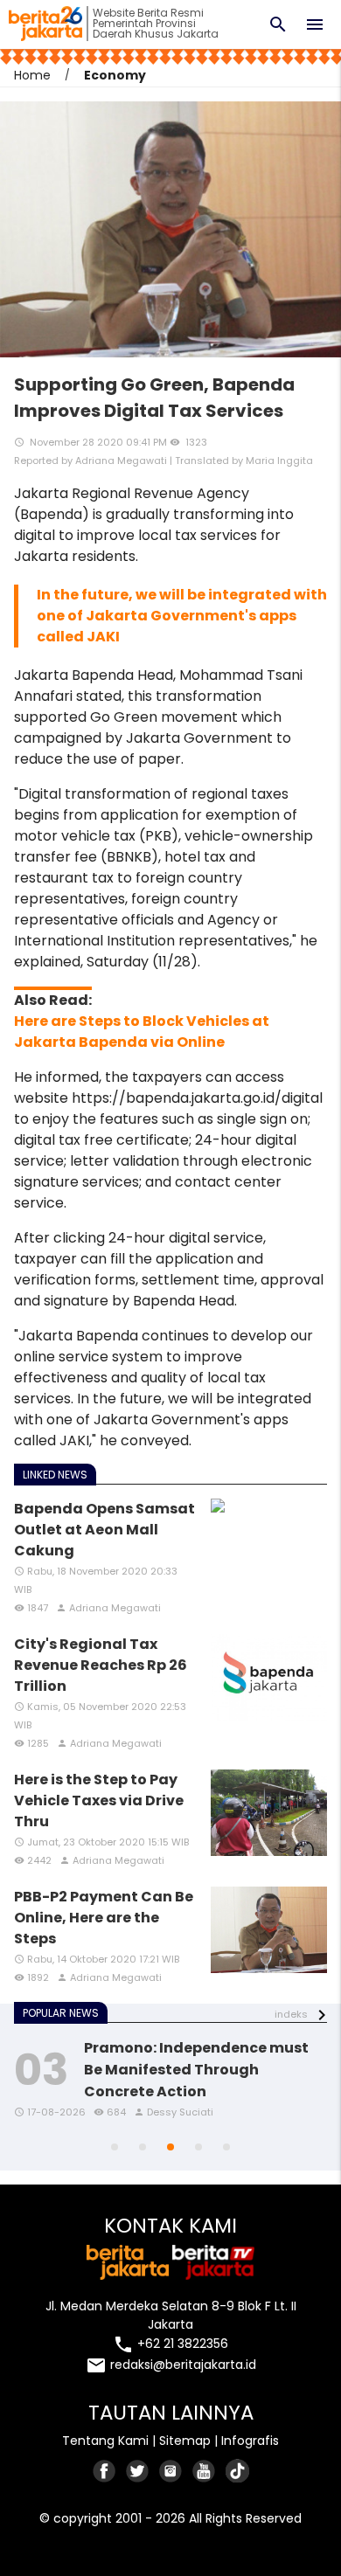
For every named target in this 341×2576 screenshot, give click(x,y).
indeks (291, 2014)
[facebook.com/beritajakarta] (105, 2471)
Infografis (250, 2441)
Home (32, 75)
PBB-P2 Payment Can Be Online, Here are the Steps (104, 1918)
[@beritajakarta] (138, 2471)
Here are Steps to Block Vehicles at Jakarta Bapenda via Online (142, 1032)
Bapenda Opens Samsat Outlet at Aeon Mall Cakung (104, 1530)
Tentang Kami (105, 2441)
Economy (115, 75)
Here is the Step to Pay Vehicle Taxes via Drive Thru (99, 1800)
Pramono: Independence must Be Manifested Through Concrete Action (196, 2070)
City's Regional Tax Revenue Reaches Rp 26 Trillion (101, 1665)
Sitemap (185, 2441)
